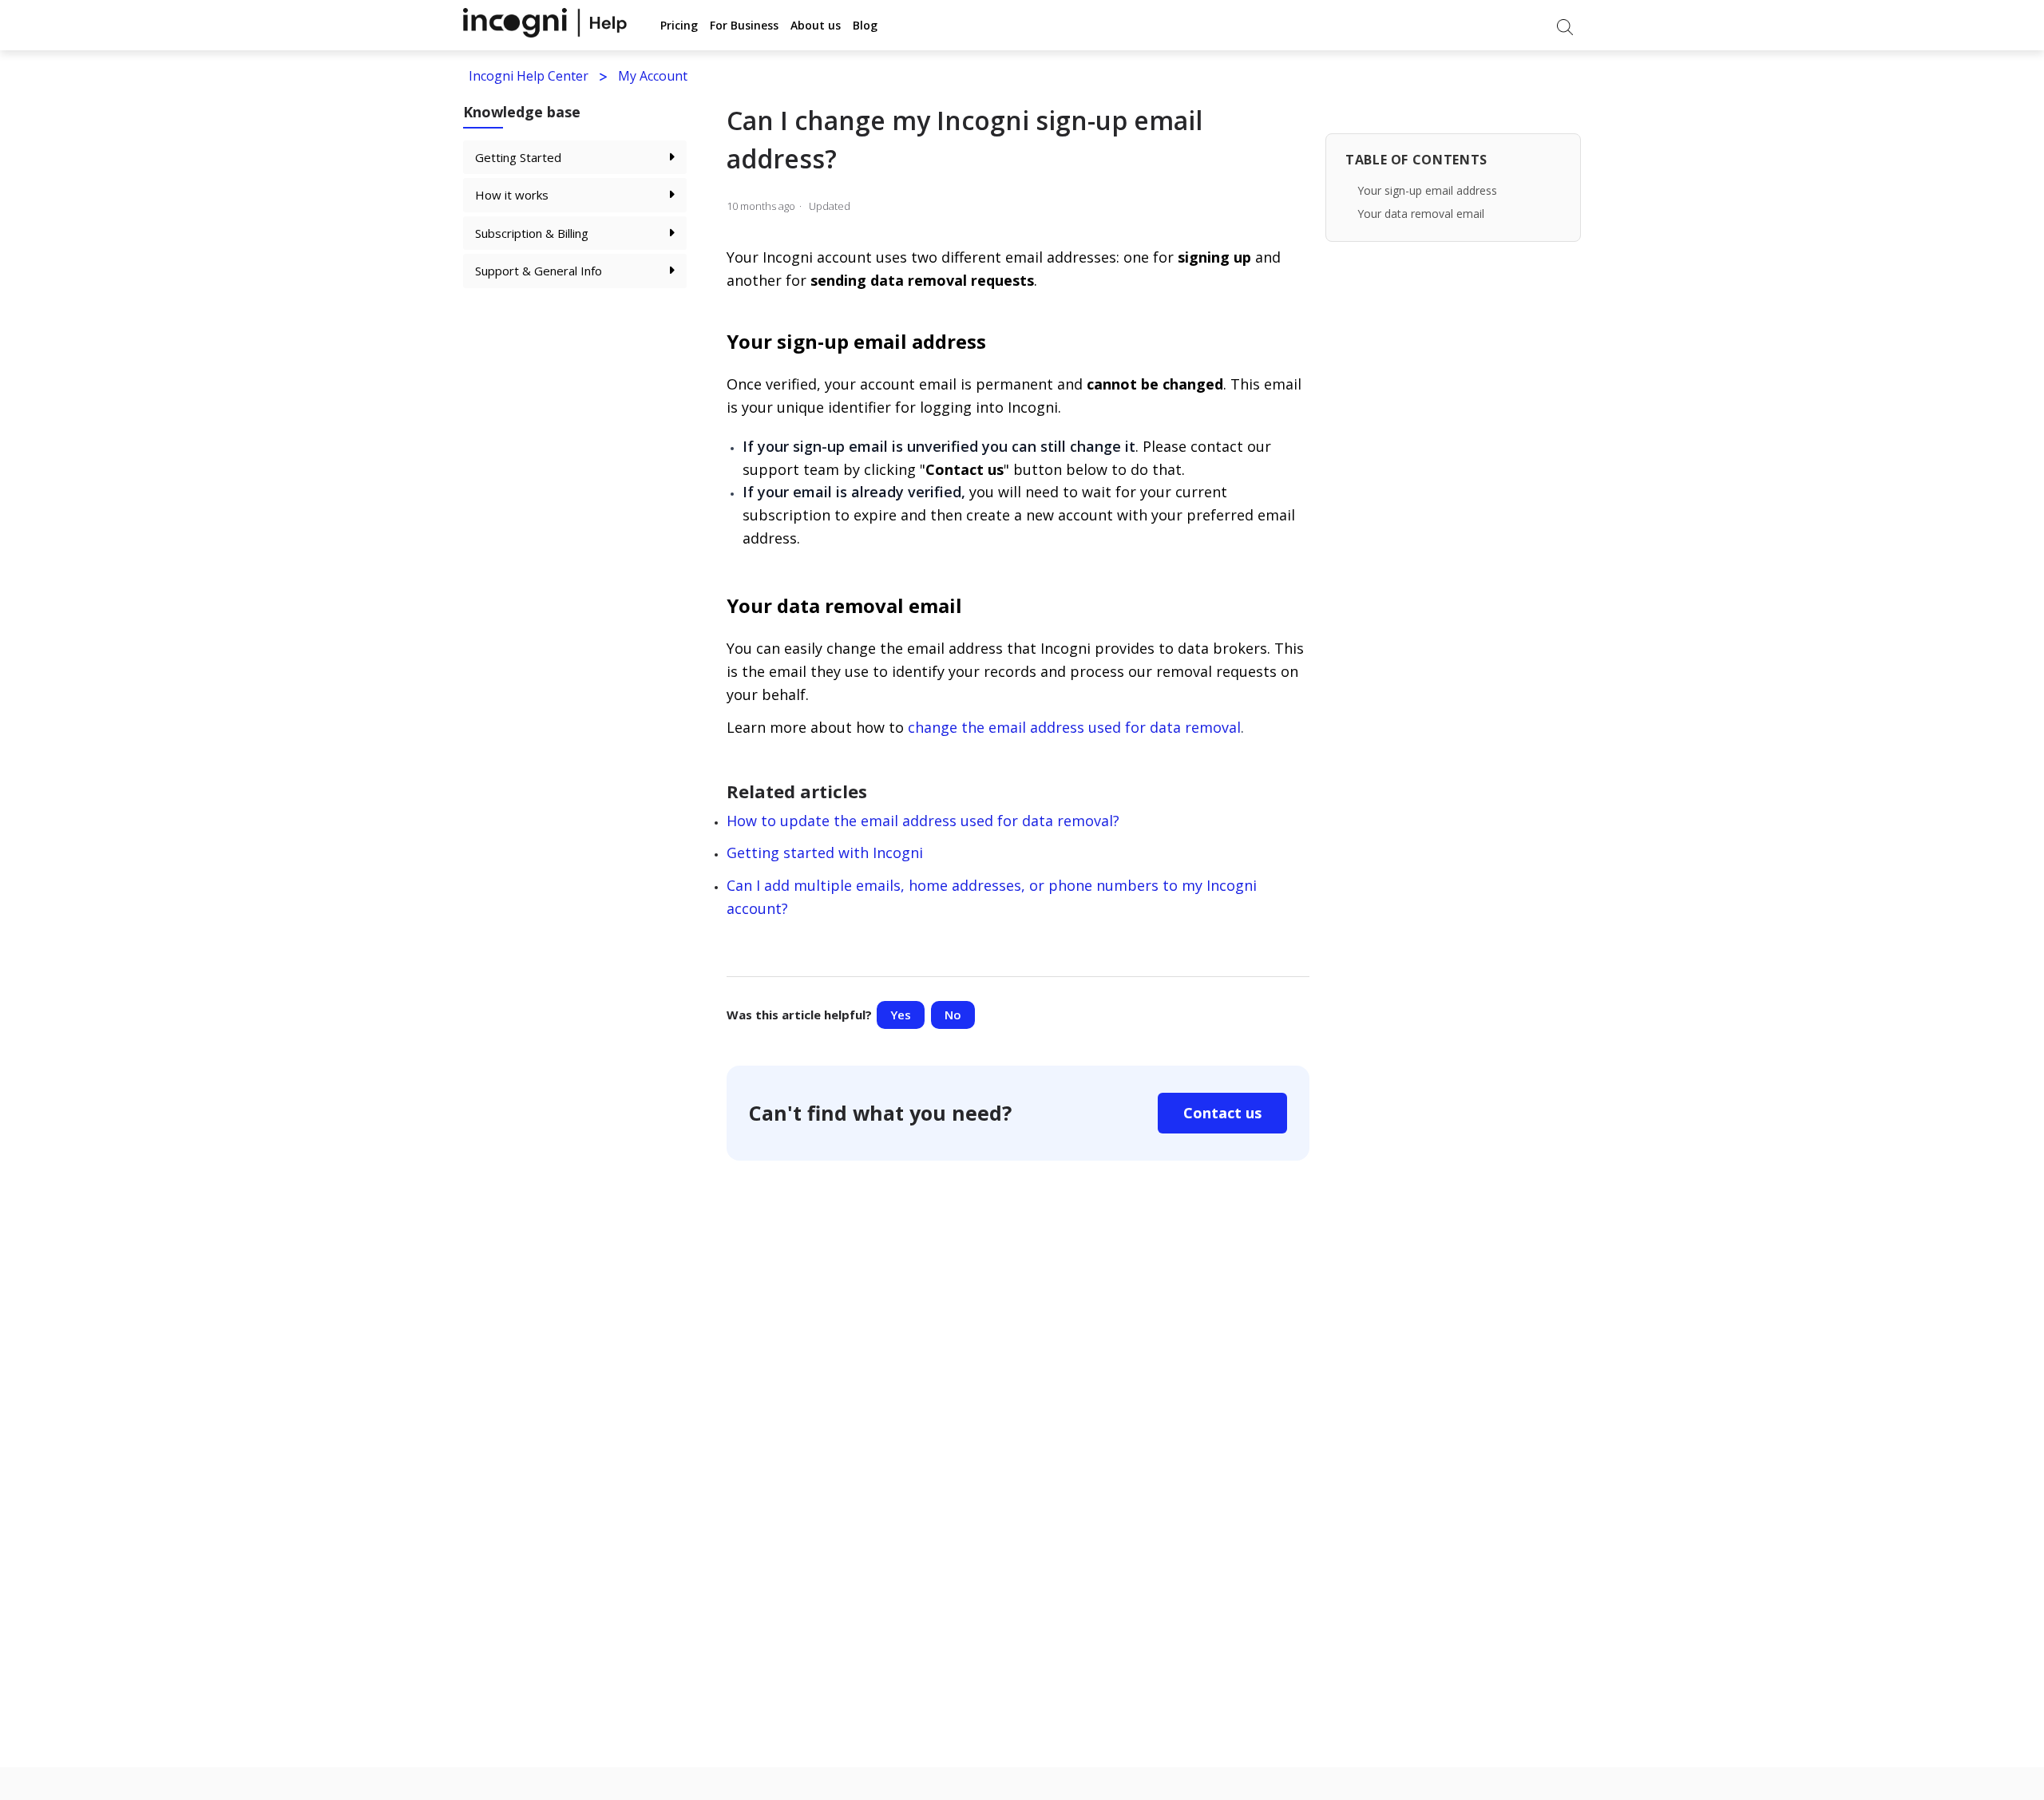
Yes (901, 1015)
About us (816, 25)
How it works (512, 195)
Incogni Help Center (529, 76)
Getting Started (518, 157)
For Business (744, 25)
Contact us (1222, 1113)
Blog (865, 25)
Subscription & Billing (532, 233)
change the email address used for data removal (1074, 727)
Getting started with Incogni (825, 853)
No (953, 1015)
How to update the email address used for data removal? (923, 821)
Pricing (679, 25)
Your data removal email (1421, 214)
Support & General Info (539, 271)
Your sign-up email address (1427, 190)
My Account (653, 76)
